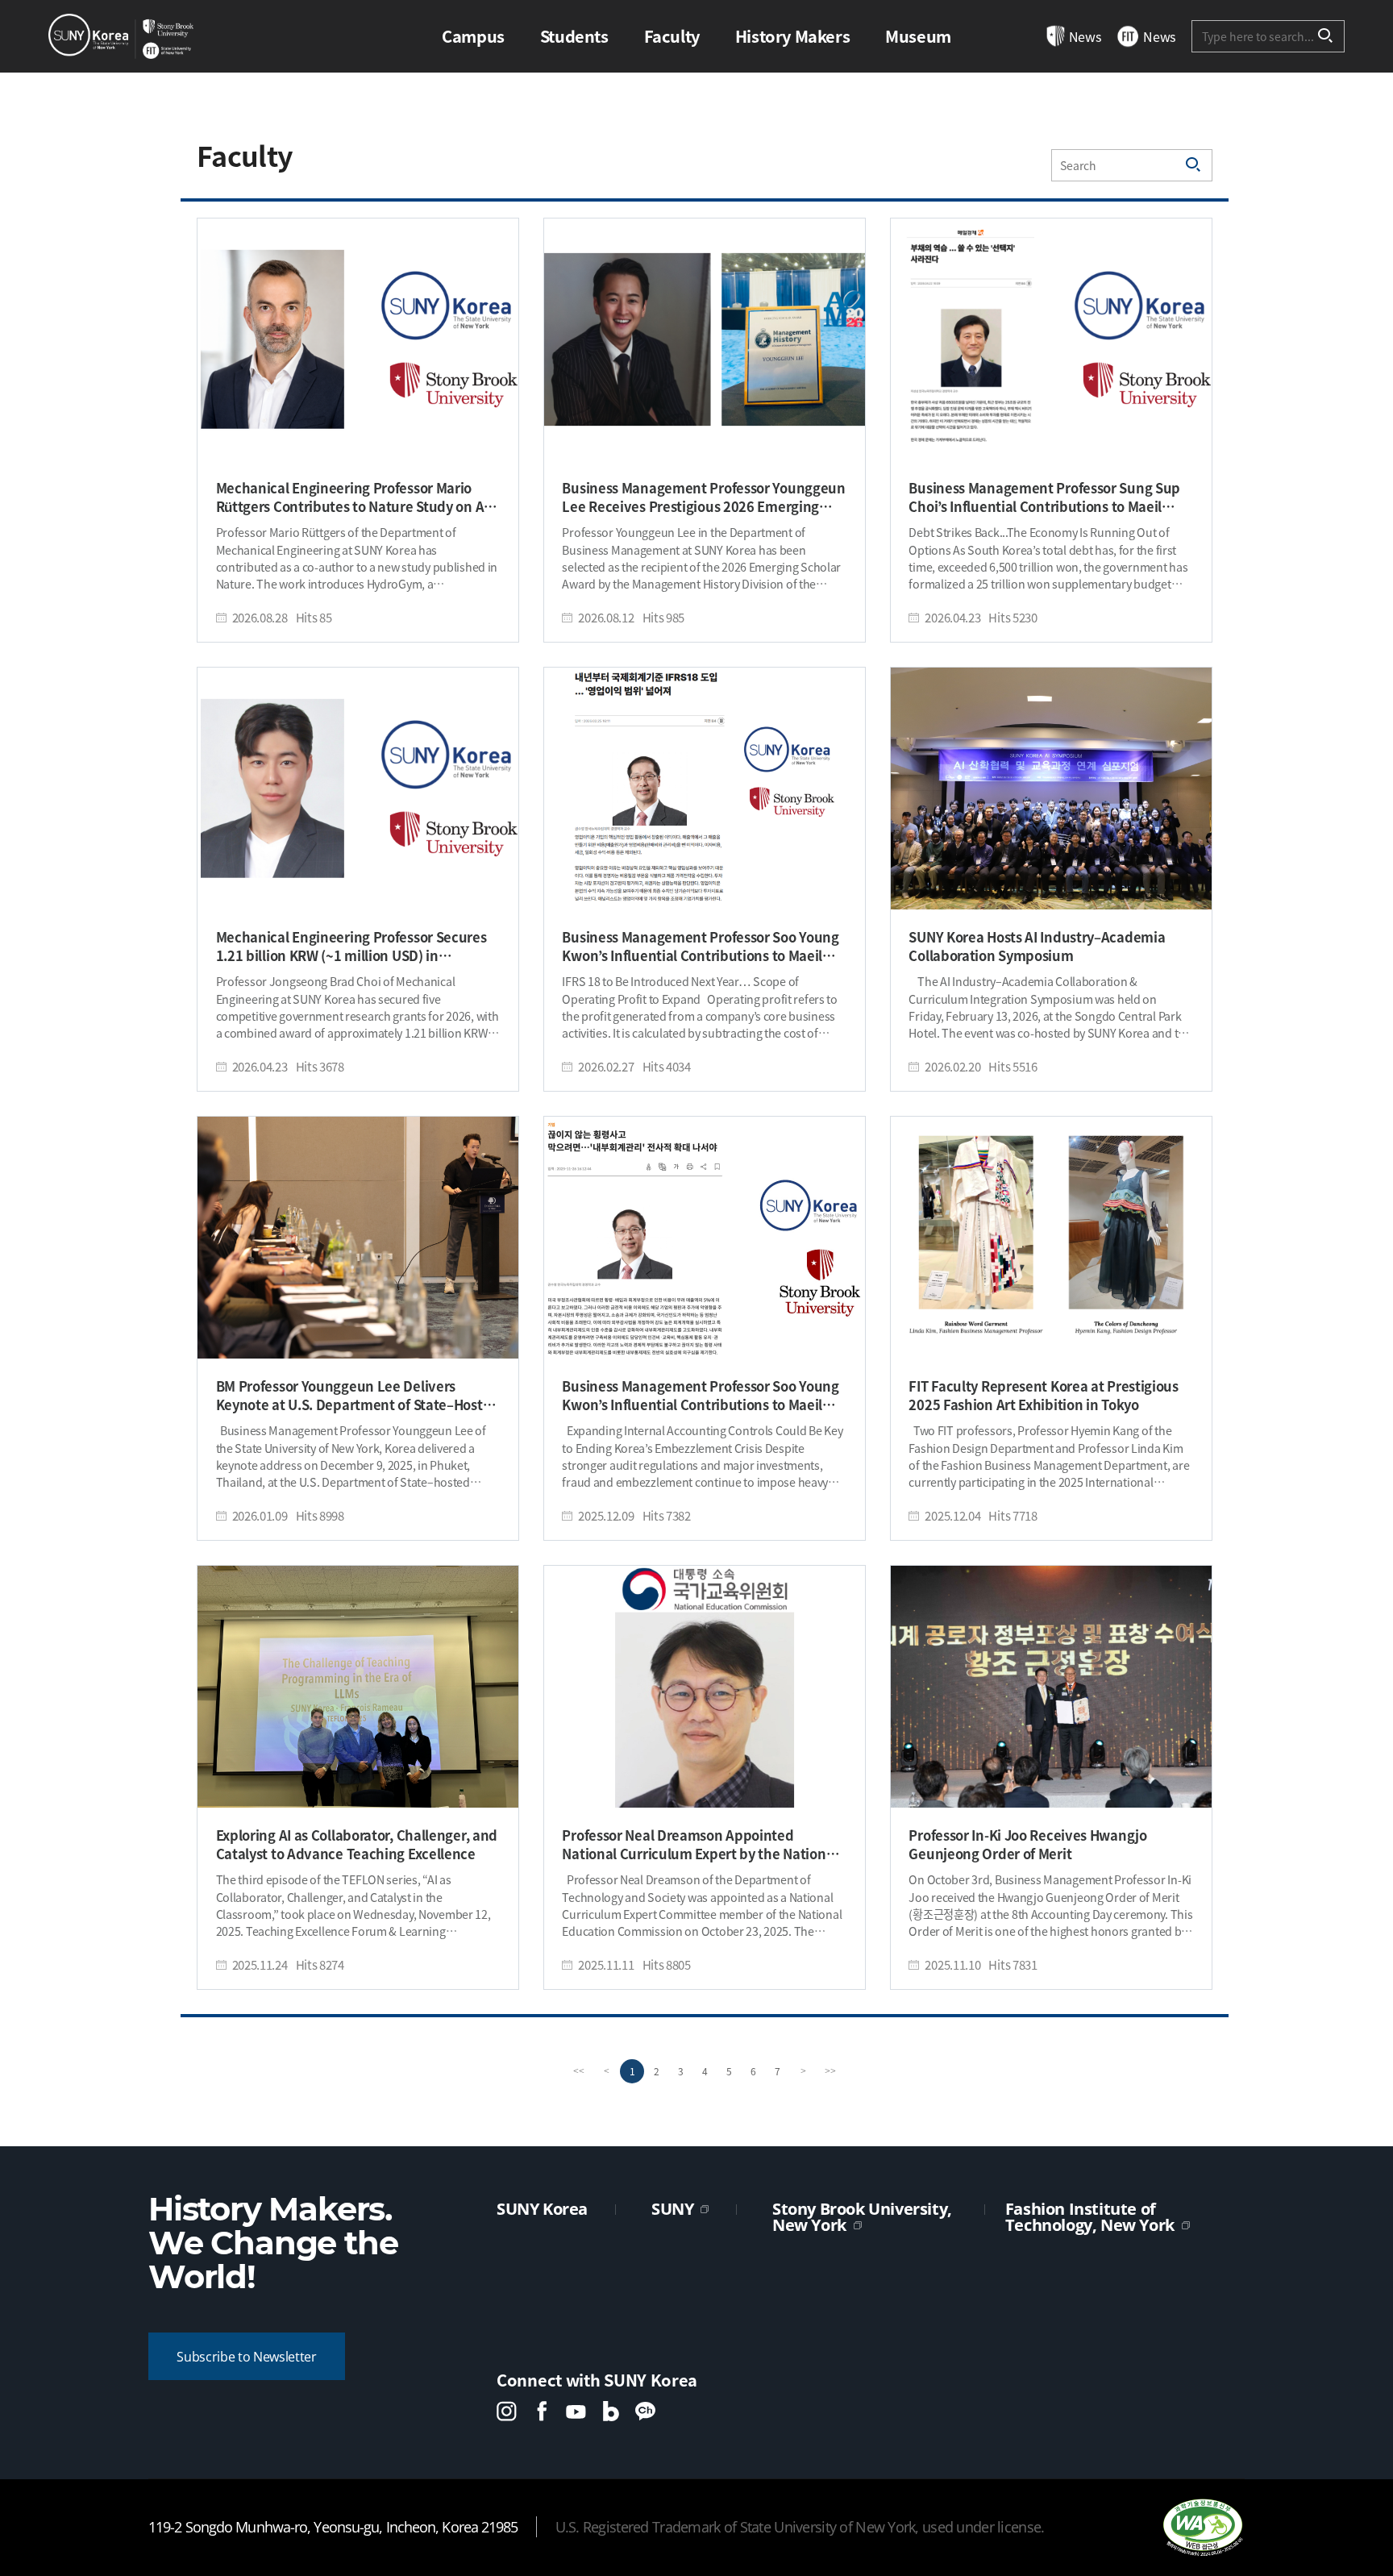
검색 (1194, 165)
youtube (576, 2411)
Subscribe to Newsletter (247, 2357)
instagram (507, 2411)
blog (611, 2411)
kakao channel (645, 2411)
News (1085, 36)
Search (1326, 36)
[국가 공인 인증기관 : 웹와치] (1203, 2527)
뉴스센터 (121, 36)
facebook (541, 2411)
